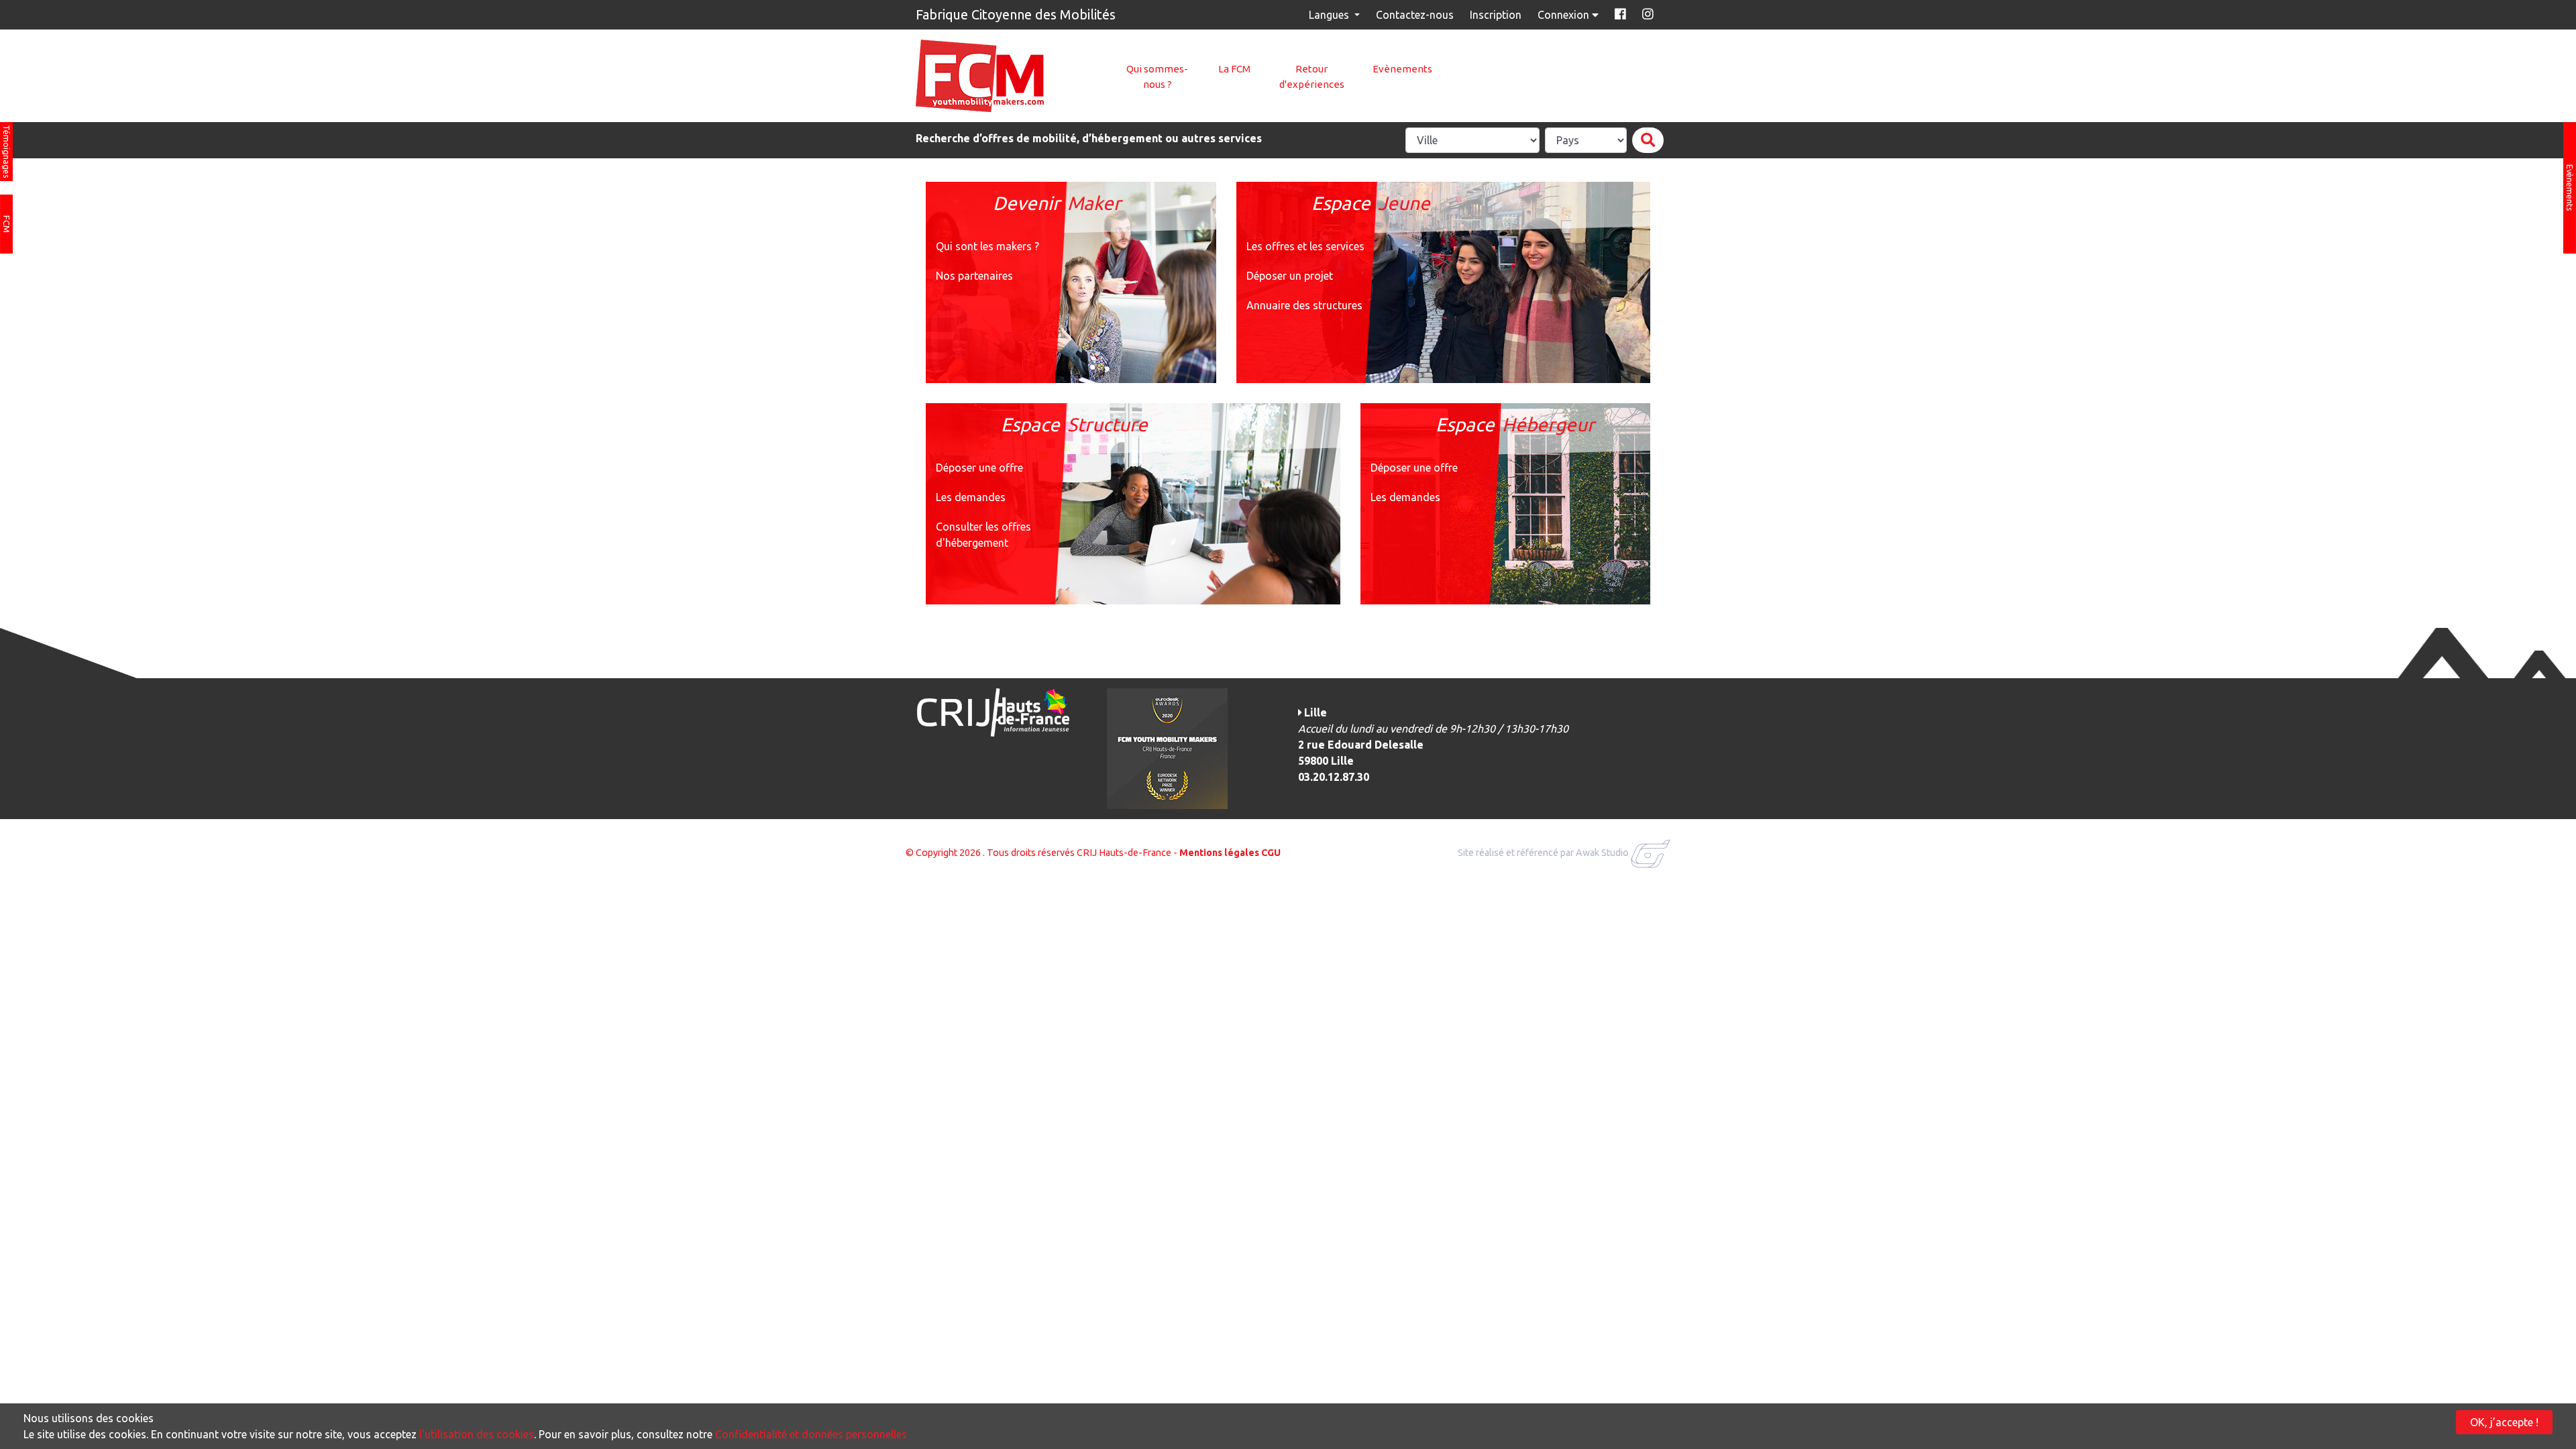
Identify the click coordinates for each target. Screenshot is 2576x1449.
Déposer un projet (1290, 276)
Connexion (1565, 15)
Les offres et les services (1305, 246)
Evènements (1402, 69)
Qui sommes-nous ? (1157, 76)
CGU (1271, 853)
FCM (7, 224)
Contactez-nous (1415, 15)
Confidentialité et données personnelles (811, 1434)
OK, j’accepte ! (2504, 1422)
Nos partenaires (974, 276)
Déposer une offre (979, 468)
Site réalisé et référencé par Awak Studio (1543, 853)
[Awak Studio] (1651, 853)
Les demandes (971, 497)
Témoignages (7, 152)
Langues (1330, 15)
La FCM (1234, 69)
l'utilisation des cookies (477, 1434)
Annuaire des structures (1304, 305)
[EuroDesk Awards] (1167, 747)
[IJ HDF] (992, 711)
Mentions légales (1219, 853)
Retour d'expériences (1312, 76)
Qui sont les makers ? (987, 246)
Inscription (1496, 15)
